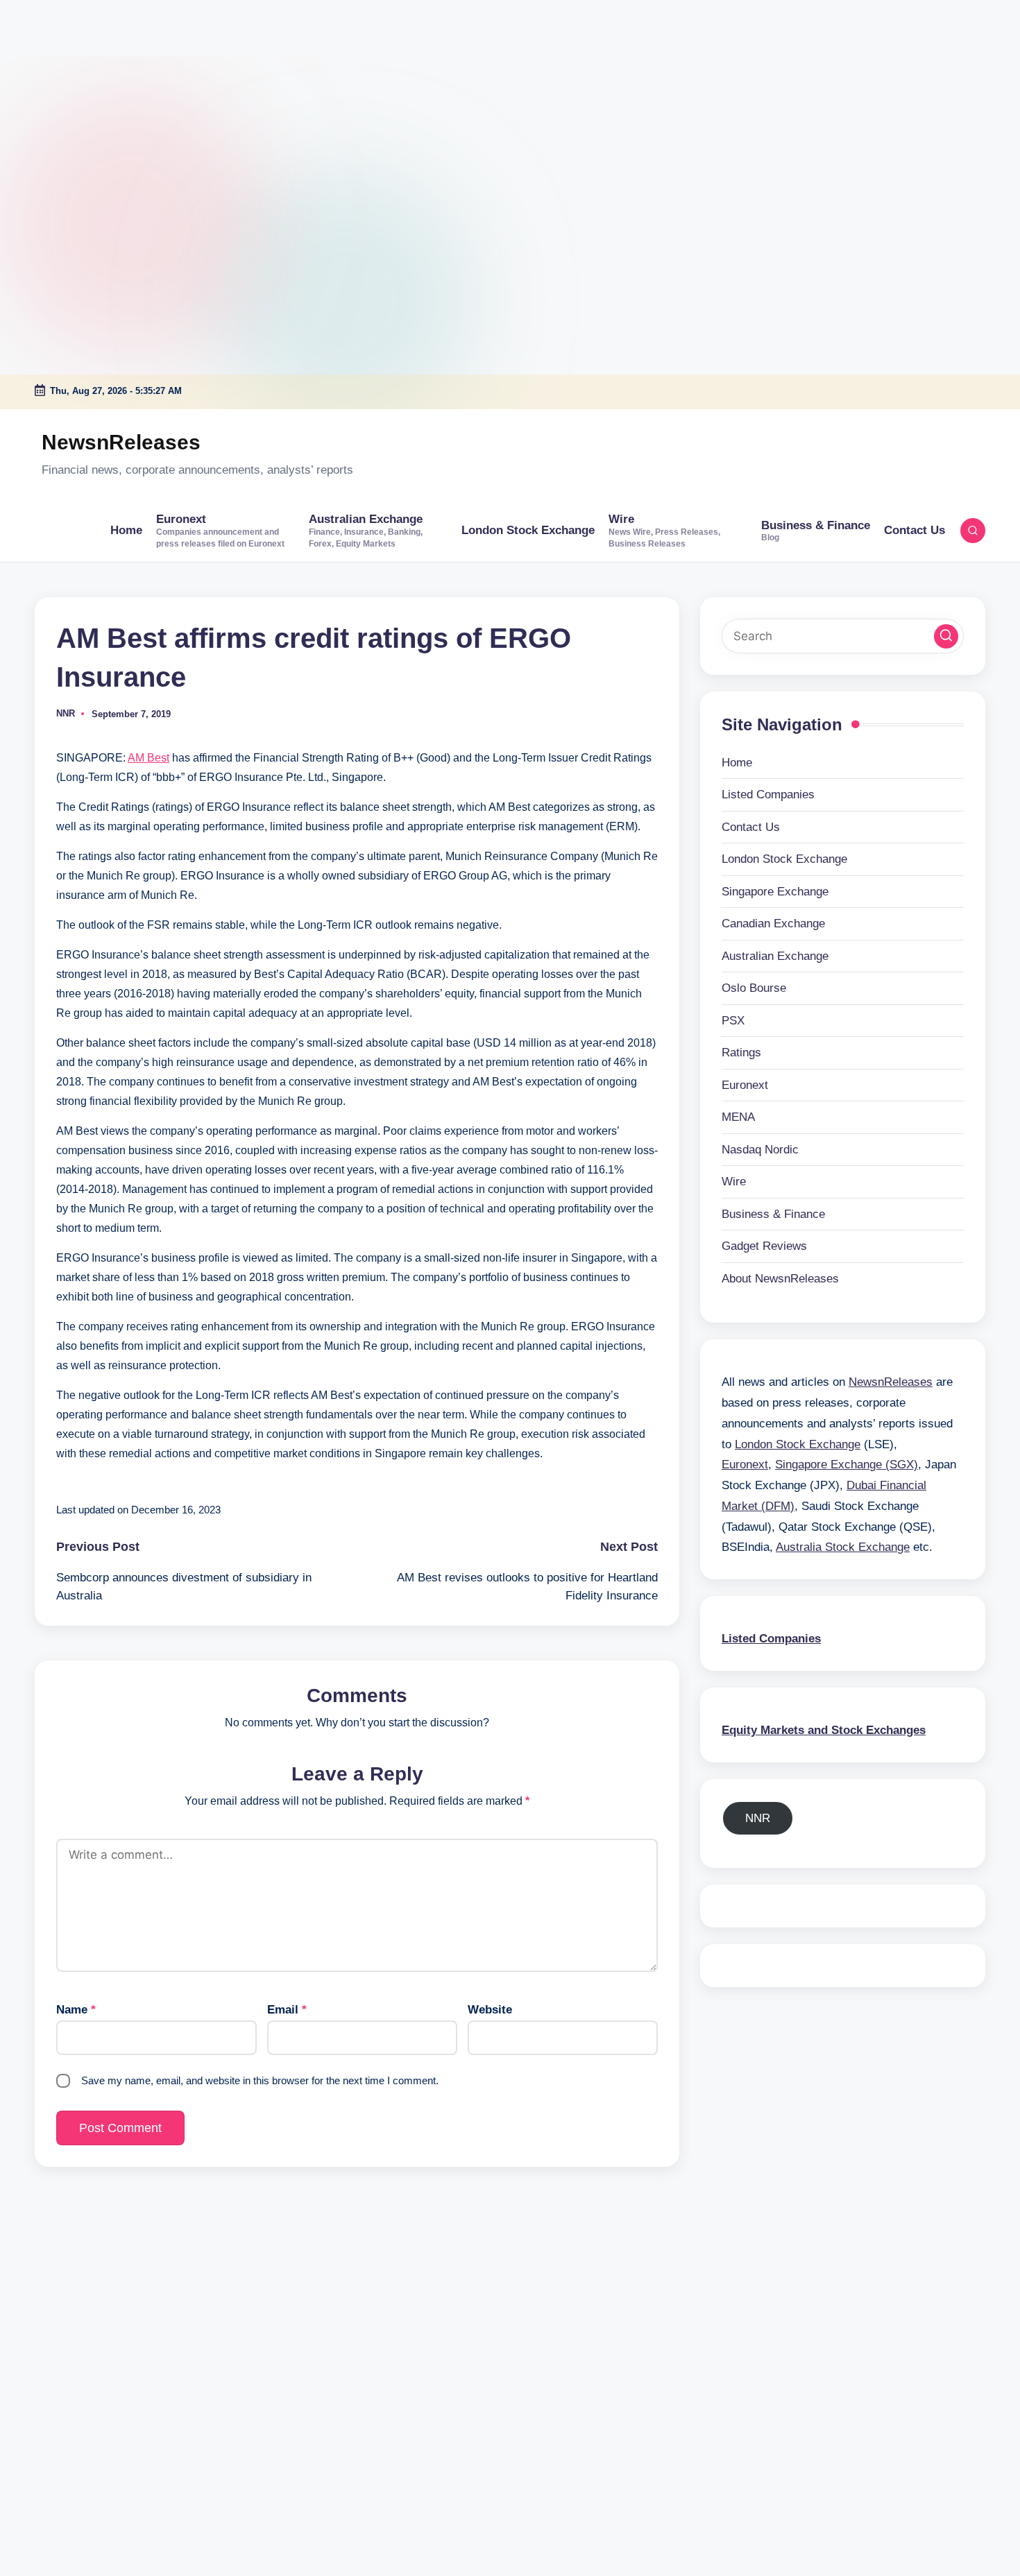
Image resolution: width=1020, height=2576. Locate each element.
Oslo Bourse (754, 988)
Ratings (741, 1053)
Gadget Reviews (764, 1246)
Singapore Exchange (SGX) (847, 1465)
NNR (758, 1818)
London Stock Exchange (784, 859)
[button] (946, 636)
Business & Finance (773, 1213)
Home (737, 762)
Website (490, 2010)
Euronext (745, 1084)
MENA (738, 1117)
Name (76, 2010)
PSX (733, 1020)
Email (287, 2010)
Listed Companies (768, 795)
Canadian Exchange (773, 924)
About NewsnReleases (780, 1278)
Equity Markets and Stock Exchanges (824, 1729)
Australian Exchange (775, 955)
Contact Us (751, 826)
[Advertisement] (87, 87)
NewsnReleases (121, 442)
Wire (734, 1182)
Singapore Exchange (775, 891)
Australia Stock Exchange (843, 1547)
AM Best (148, 758)
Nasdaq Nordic (760, 1149)
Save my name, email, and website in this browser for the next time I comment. (260, 2080)
